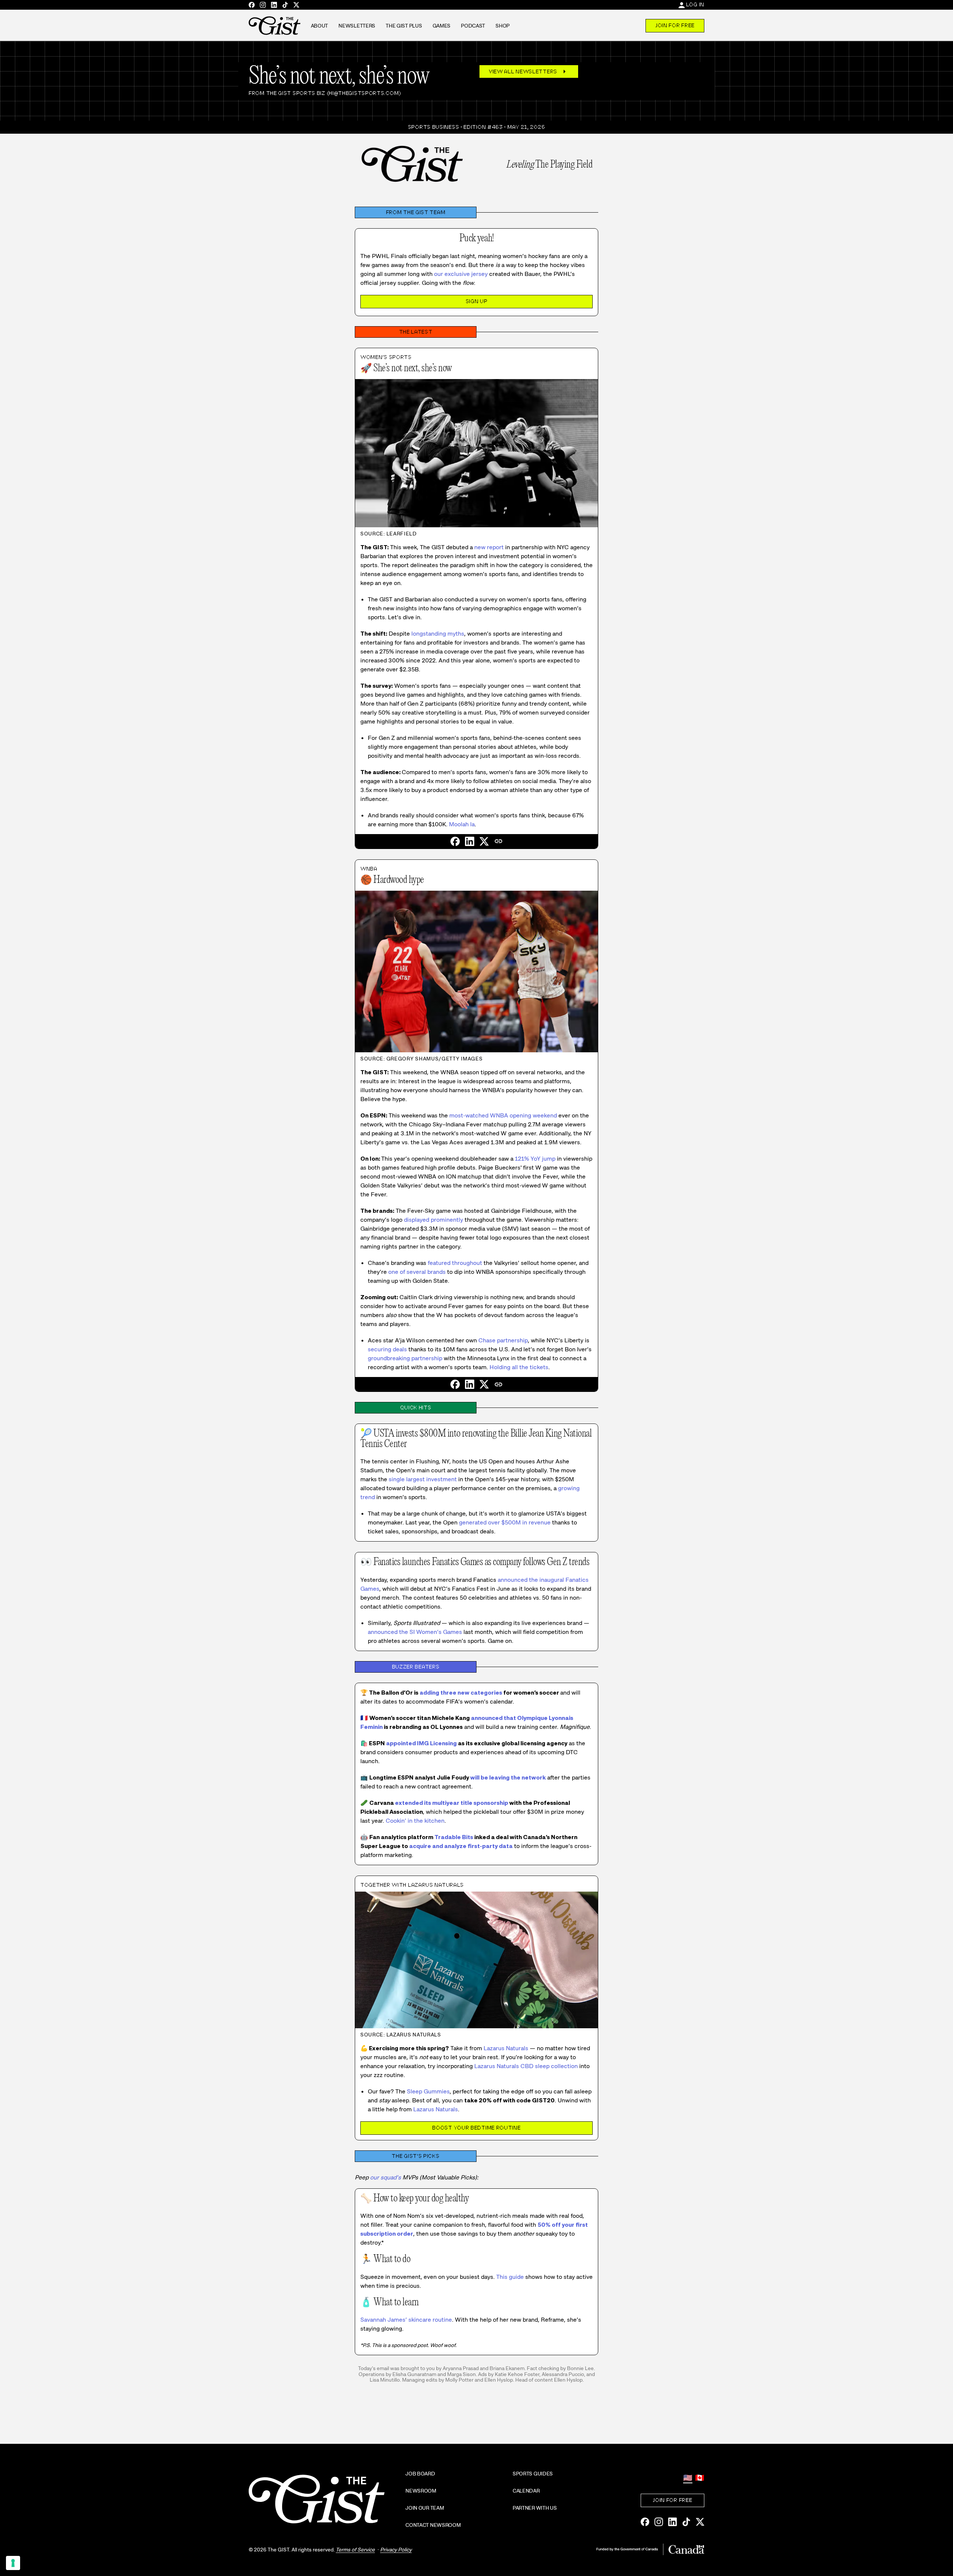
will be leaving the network (508, 1777)
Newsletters (357, 26)
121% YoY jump (535, 1159)
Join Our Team (425, 2508)
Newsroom (421, 2491)
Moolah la (462, 824)
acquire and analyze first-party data (461, 1846)
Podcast (473, 26)
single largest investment (423, 1479)
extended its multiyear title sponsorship (452, 1803)
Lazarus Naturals (506, 2048)
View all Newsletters (529, 71)
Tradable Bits (454, 1837)
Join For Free (675, 25)
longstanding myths (438, 634)
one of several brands (417, 1272)
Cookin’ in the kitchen (415, 1821)
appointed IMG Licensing (421, 1743)
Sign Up (477, 301)
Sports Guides (533, 2474)
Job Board (420, 2474)
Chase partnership (503, 1340)
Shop (503, 26)
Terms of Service (355, 2550)
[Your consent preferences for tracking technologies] (13, 2563)
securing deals (387, 1349)
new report (489, 547)
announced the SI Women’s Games (415, 1632)
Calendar (526, 2491)
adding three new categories (461, 1693)
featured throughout (455, 1263)
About (320, 26)
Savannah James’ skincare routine (406, 2320)
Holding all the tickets (519, 1367)
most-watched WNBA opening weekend (503, 1115)
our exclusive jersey (461, 274)
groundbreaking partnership (405, 1358)
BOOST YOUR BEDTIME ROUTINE (476, 2128)
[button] (498, 841)
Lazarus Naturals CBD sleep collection (526, 2066)
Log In (695, 4)
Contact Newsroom (433, 2525)
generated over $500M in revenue (505, 1522)
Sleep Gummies (428, 2091)
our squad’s (385, 2177)
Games (442, 26)
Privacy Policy (396, 2550)
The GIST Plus (404, 26)
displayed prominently (434, 1220)
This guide (510, 2277)
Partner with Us (535, 2508)
